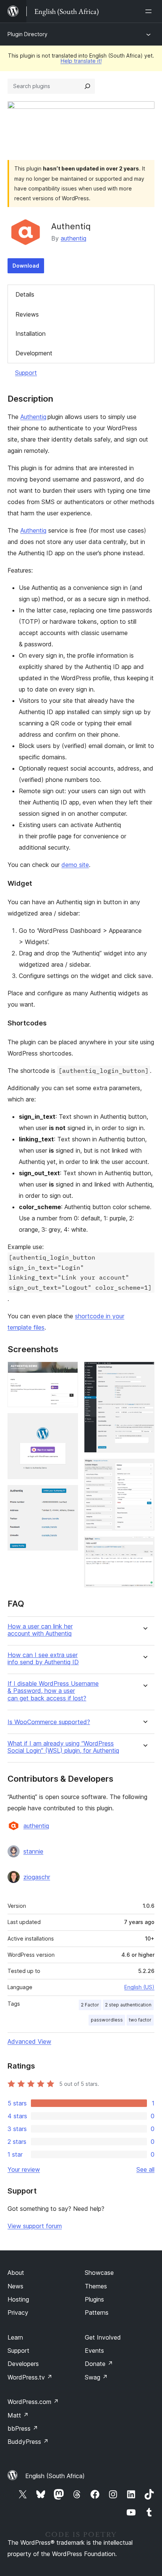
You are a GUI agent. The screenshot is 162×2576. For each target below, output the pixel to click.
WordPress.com (33, 2402)
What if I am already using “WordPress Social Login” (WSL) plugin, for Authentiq (63, 1747)
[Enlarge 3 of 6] (68, 1495)
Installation (31, 334)
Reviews (27, 314)
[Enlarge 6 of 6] (144, 1547)
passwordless (107, 2020)
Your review (24, 2169)
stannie (33, 1851)
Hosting (18, 2299)
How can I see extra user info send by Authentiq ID (43, 1659)
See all (145, 2169)
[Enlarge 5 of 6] (144, 1469)
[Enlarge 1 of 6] (68, 1372)
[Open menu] (150, 11)
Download (26, 266)
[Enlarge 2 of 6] (68, 1423)
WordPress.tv (30, 2377)
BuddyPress (28, 2442)
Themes (96, 2286)
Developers (23, 2364)
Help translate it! (81, 61)
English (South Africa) (55, 2476)
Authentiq (33, 417)
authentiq (73, 238)
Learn (15, 2337)
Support (26, 373)
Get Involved (103, 2337)
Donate (99, 2364)
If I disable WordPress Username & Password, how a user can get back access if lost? (53, 1691)
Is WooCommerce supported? (49, 1722)
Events (94, 2351)
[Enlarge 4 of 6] (144, 1372)
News (15, 2286)
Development (34, 353)
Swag (96, 2377)
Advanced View (29, 2041)
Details (25, 294)
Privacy (18, 2312)
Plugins (94, 2299)
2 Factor (90, 2005)
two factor (140, 2020)
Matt (18, 2415)
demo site (75, 865)
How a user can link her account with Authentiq (40, 1630)
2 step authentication (128, 2005)
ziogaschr (37, 1877)
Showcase (99, 2273)
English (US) (139, 1987)
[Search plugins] (87, 86)
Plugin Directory (28, 34)
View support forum (35, 2226)
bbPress (23, 2428)
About (16, 2273)
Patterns (97, 2312)
